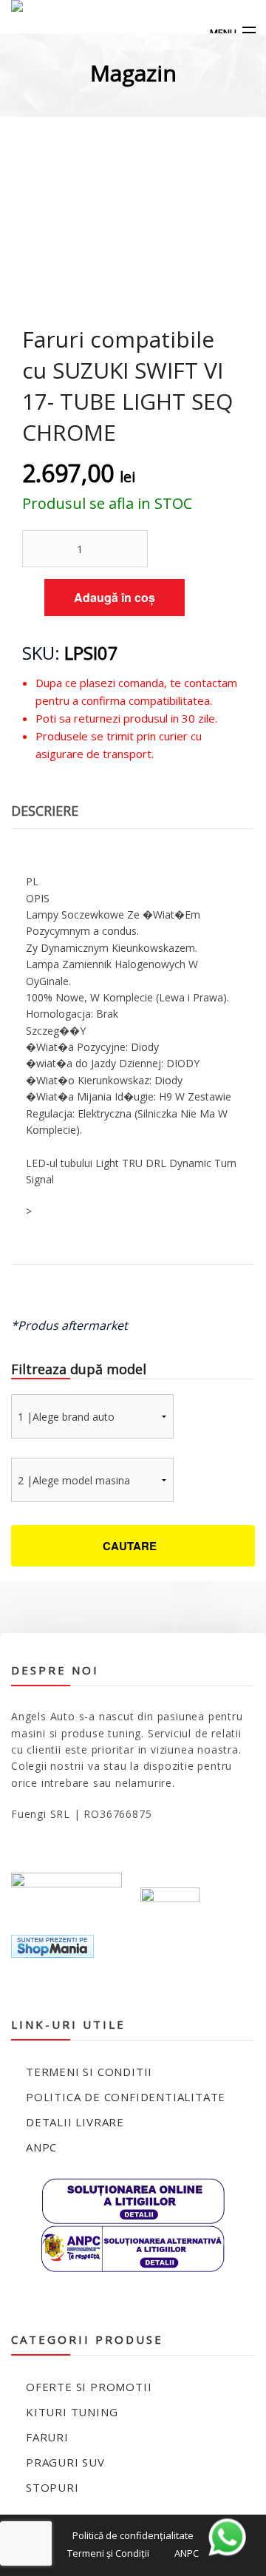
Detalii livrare (75, 2122)
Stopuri (52, 2487)
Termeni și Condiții (108, 2553)
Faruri (47, 2437)
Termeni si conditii (89, 2072)
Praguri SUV (65, 2462)
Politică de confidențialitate (133, 2535)
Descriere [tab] (45, 811)
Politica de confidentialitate (126, 2097)
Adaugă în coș (115, 597)
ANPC (41, 2147)
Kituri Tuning (72, 2412)
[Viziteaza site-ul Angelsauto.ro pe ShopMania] (52, 1945)
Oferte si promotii (89, 2387)
